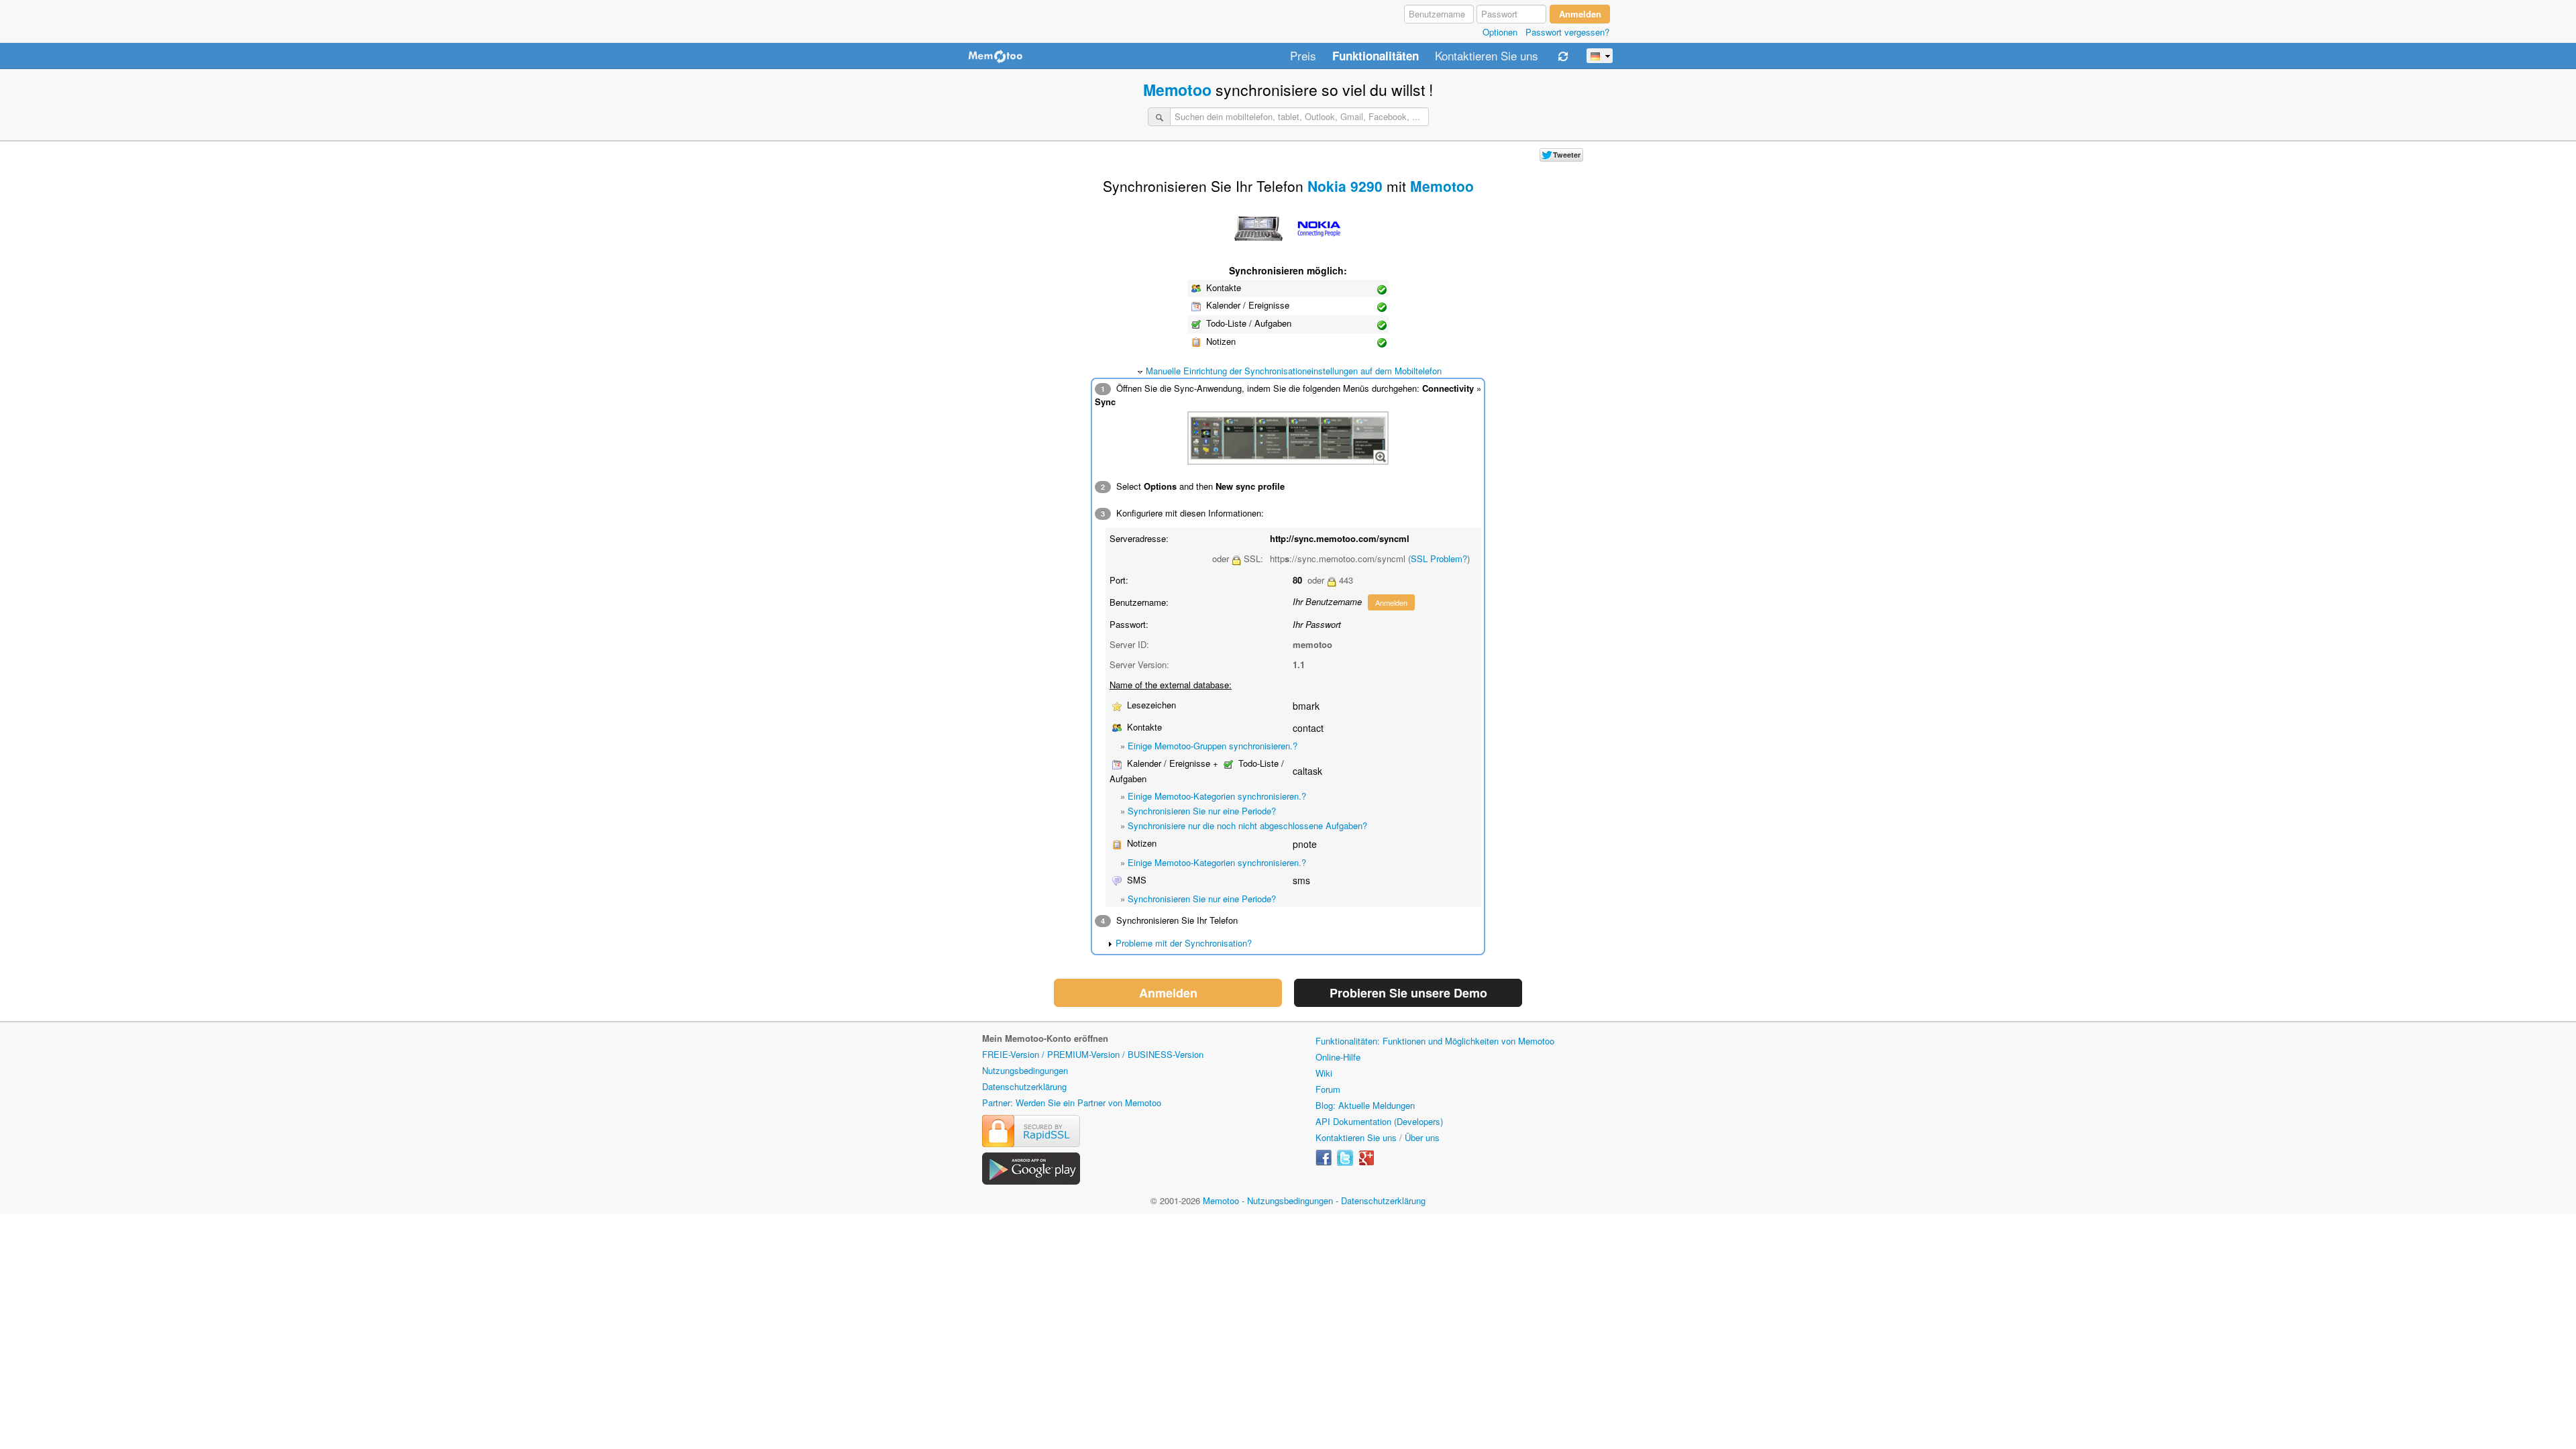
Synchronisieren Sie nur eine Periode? (1202, 811)
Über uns (1422, 1137)
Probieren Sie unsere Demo (1408, 993)
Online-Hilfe (1338, 1057)
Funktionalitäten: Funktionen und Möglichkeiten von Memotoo (1435, 1041)
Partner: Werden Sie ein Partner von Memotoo (1072, 1103)
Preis (1303, 56)
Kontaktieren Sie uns (1487, 56)
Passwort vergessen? (1567, 32)
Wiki (1324, 1073)
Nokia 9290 (1345, 186)
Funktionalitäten (1376, 56)
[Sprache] (1600, 56)
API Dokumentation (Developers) (1379, 1121)
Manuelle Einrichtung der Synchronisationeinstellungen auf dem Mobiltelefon (1294, 371)
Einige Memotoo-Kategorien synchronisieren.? (1217, 796)
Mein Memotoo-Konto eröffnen (1045, 1038)
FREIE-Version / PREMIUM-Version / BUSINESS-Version (1093, 1054)
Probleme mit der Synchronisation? (1184, 943)
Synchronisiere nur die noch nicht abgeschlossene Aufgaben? (1247, 825)
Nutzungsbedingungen (1025, 1070)
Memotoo (1177, 90)
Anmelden (1391, 602)
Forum (1328, 1089)
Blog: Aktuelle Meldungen (1365, 1105)
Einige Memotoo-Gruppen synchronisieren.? (1213, 746)
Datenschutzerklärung (1024, 1086)
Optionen (1500, 32)
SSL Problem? (1439, 558)
